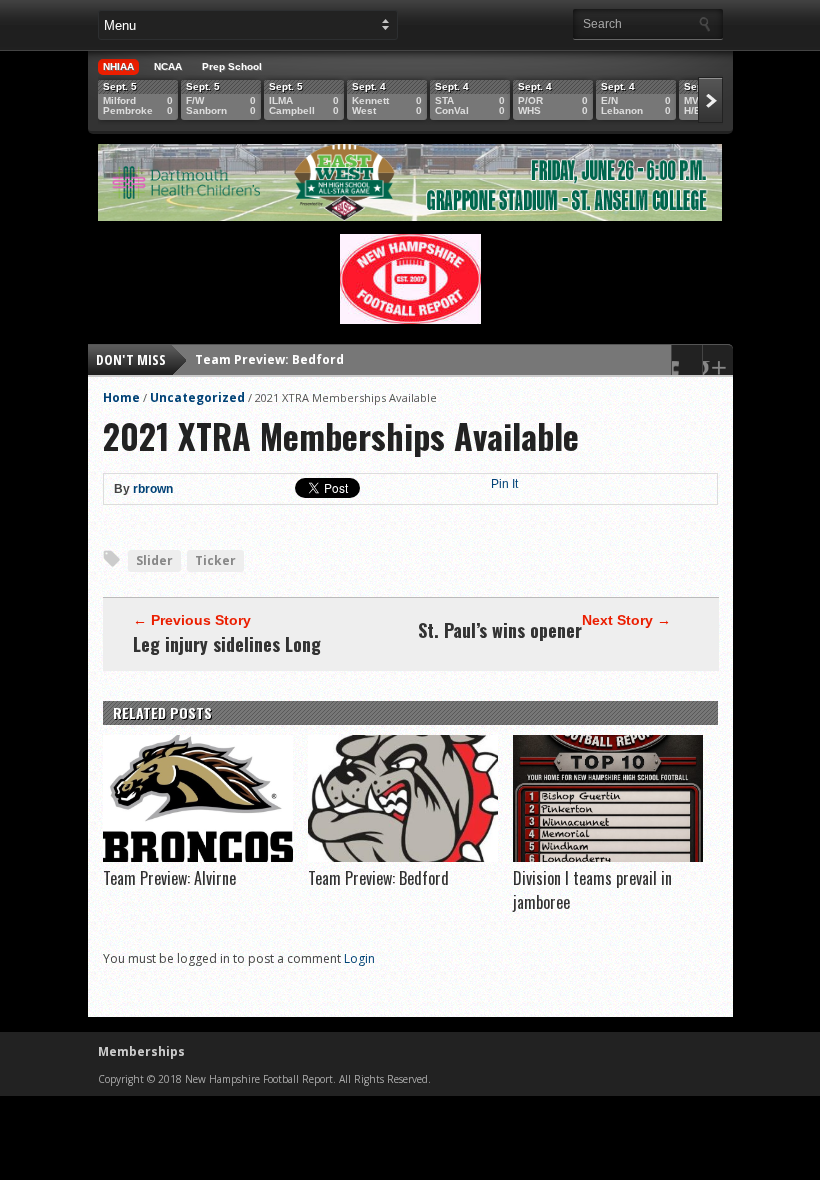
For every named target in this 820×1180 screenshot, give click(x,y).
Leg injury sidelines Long (227, 644)
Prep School (232, 66)
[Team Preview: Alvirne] (198, 857)
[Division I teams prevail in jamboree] (608, 857)
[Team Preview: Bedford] (403, 857)
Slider (154, 560)
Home (121, 397)
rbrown (153, 489)
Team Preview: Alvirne (169, 878)
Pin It (504, 484)
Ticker (215, 560)
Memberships (141, 1051)
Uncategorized (197, 397)
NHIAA (118, 66)
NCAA (168, 66)
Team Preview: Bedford (269, 359)
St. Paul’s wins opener (500, 630)
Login (359, 958)
